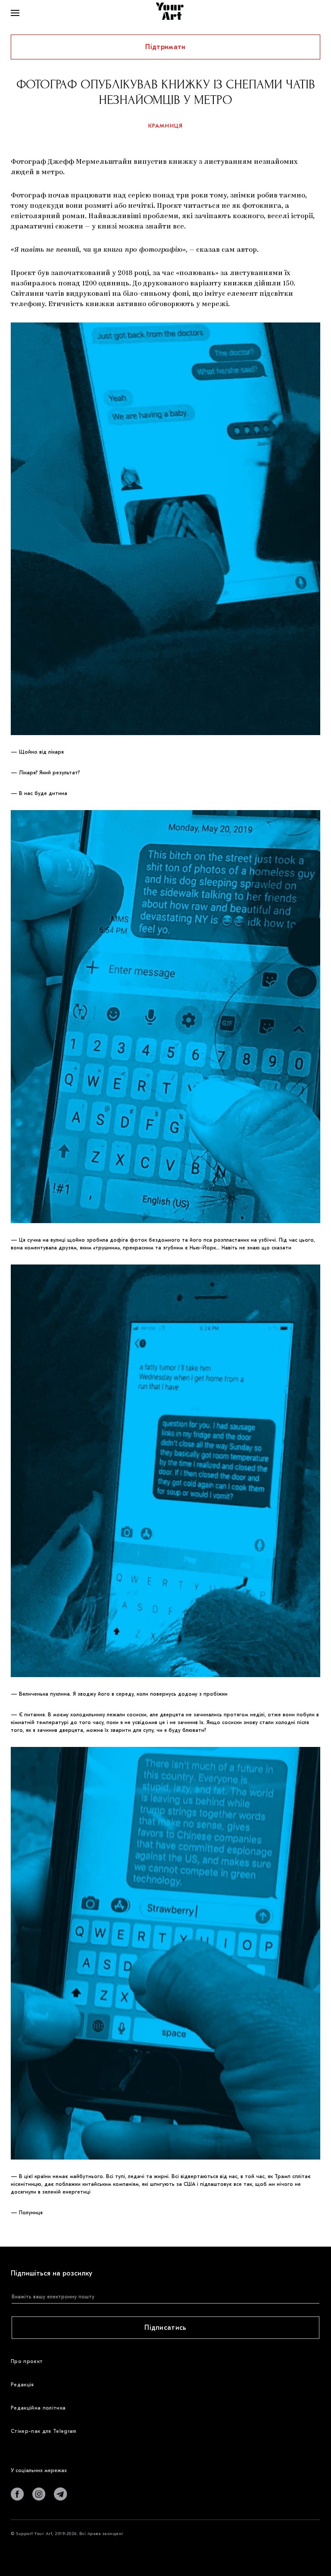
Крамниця (166, 126)
